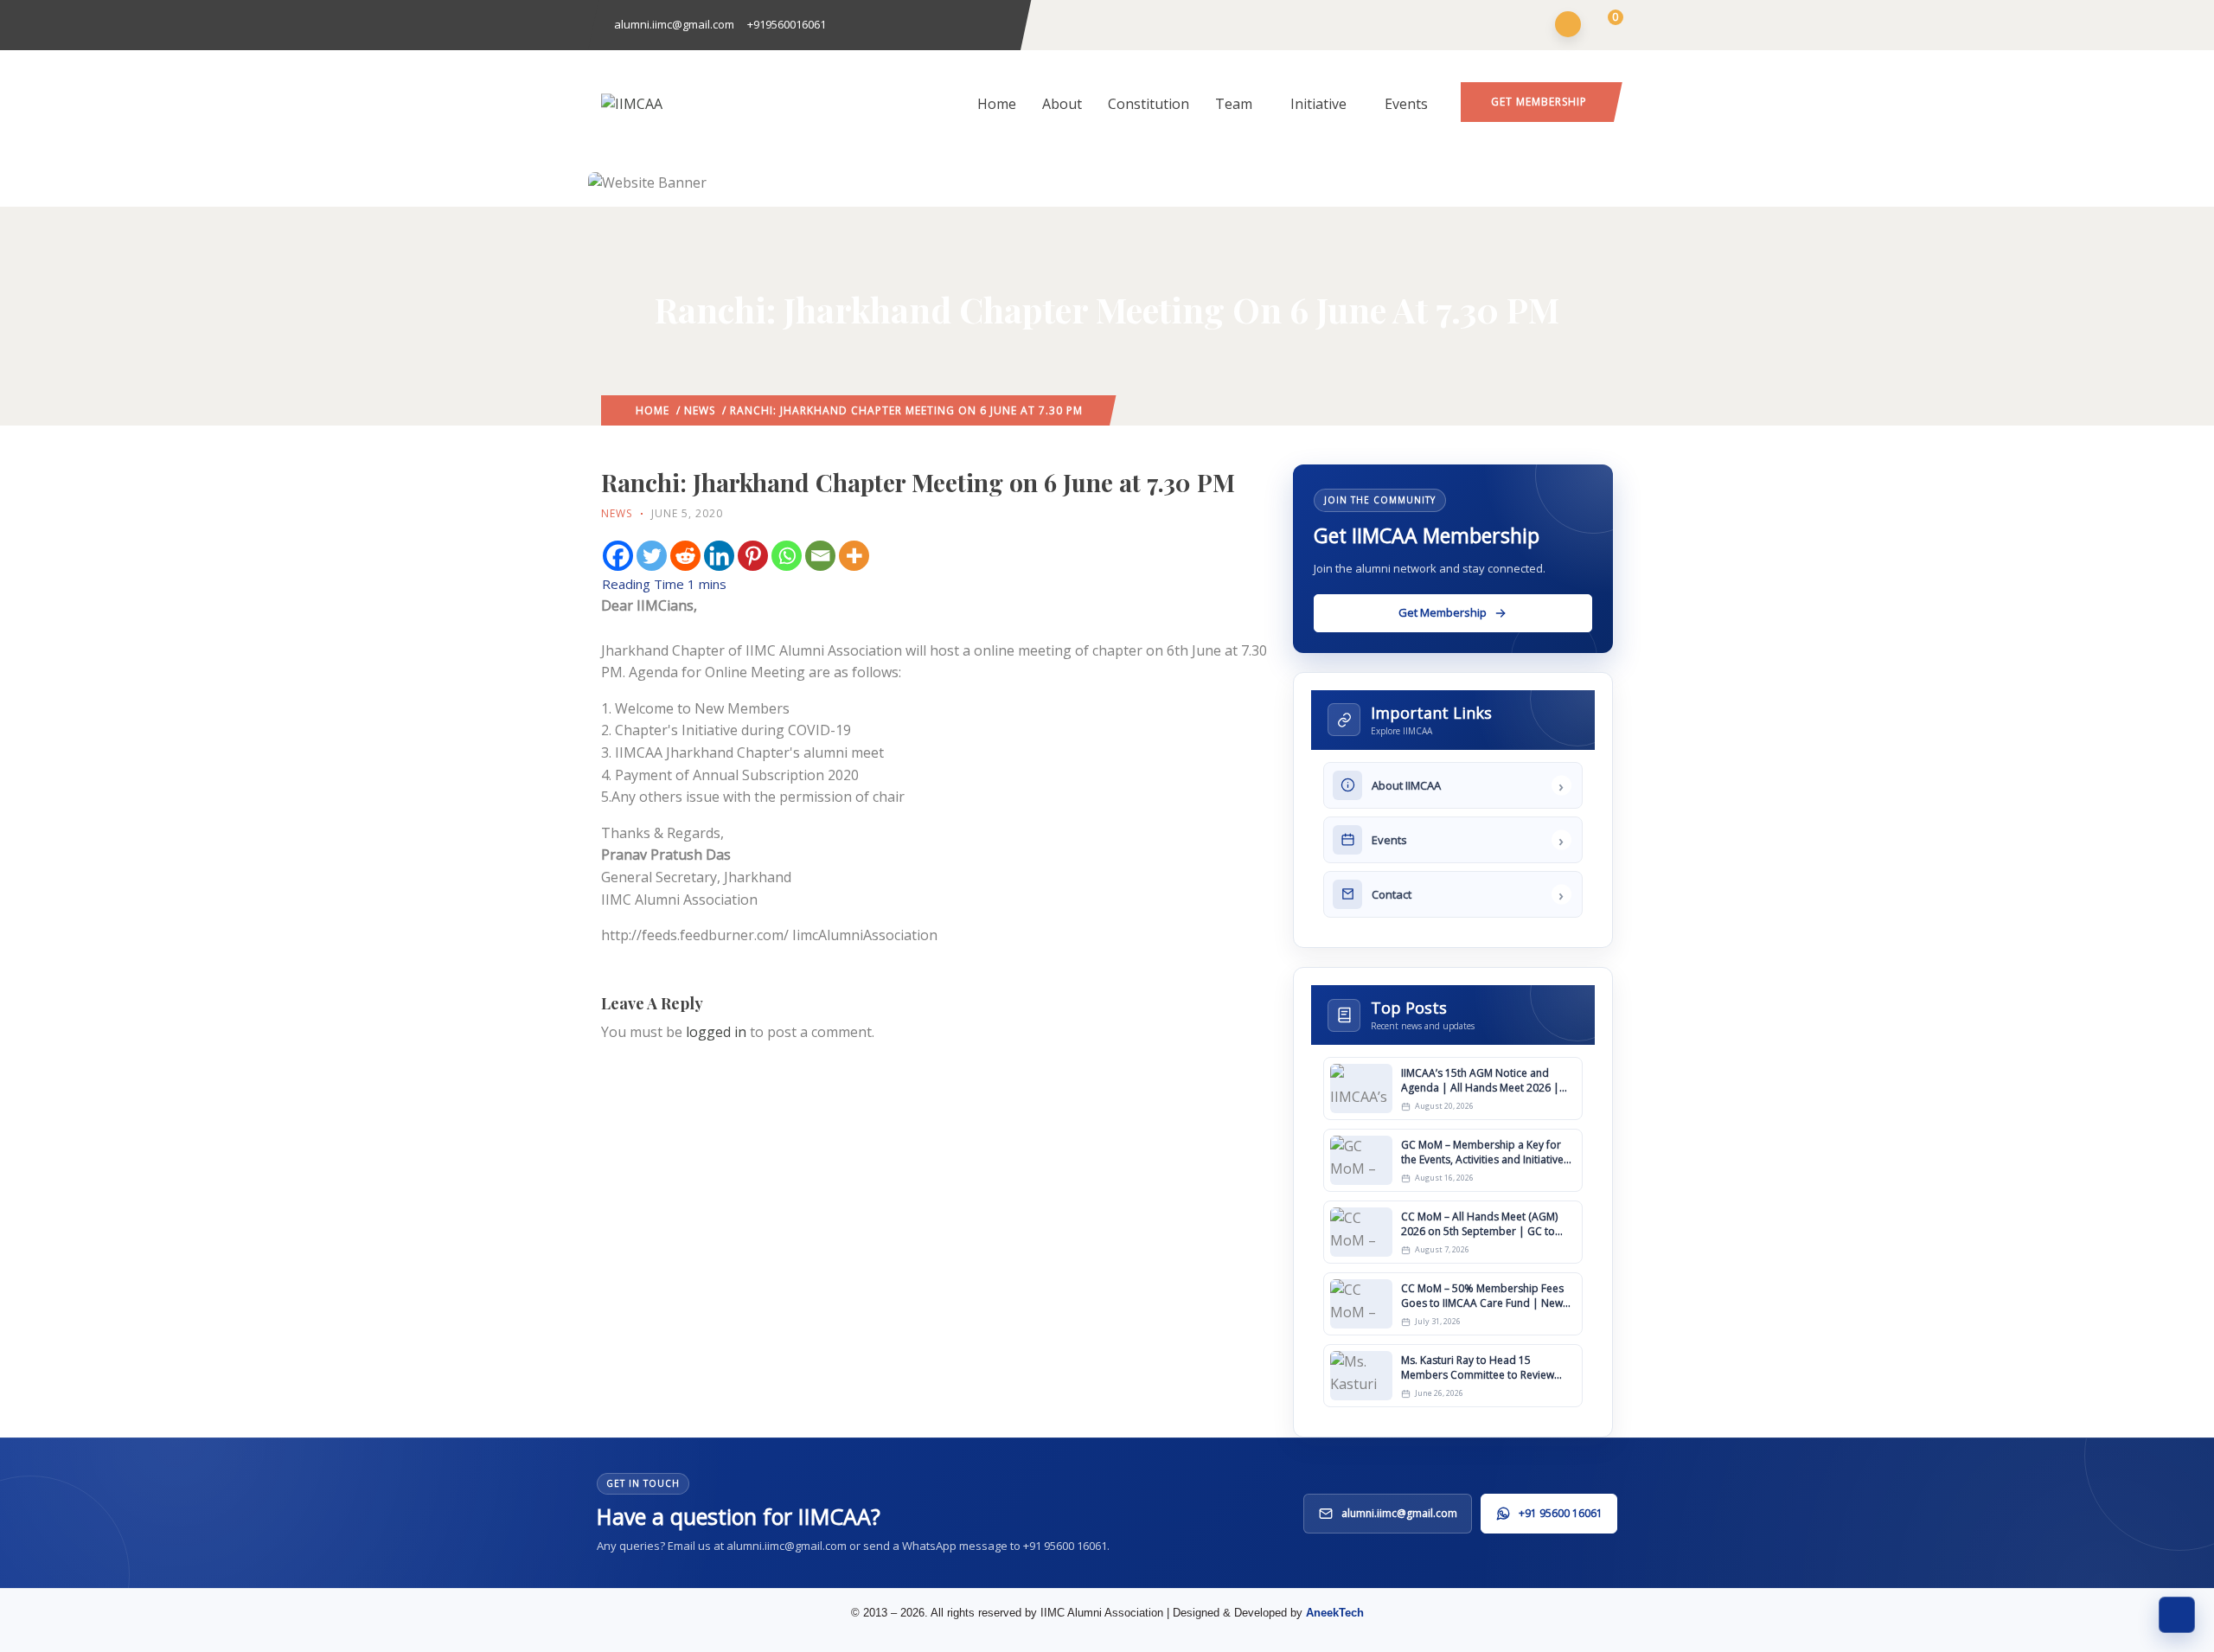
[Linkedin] (719, 556)
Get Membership (1539, 102)
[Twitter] (652, 556)
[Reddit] (685, 556)
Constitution (1149, 104)
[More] (854, 556)
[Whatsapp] (787, 556)
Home (997, 104)
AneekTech (1335, 1613)
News (700, 410)
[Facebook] (618, 556)
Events (1406, 104)
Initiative (1318, 104)
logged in (716, 1032)
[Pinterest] (753, 556)
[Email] (820, 556)
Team (1234, 104)
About (1062, 104)
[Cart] (1605, 26)
